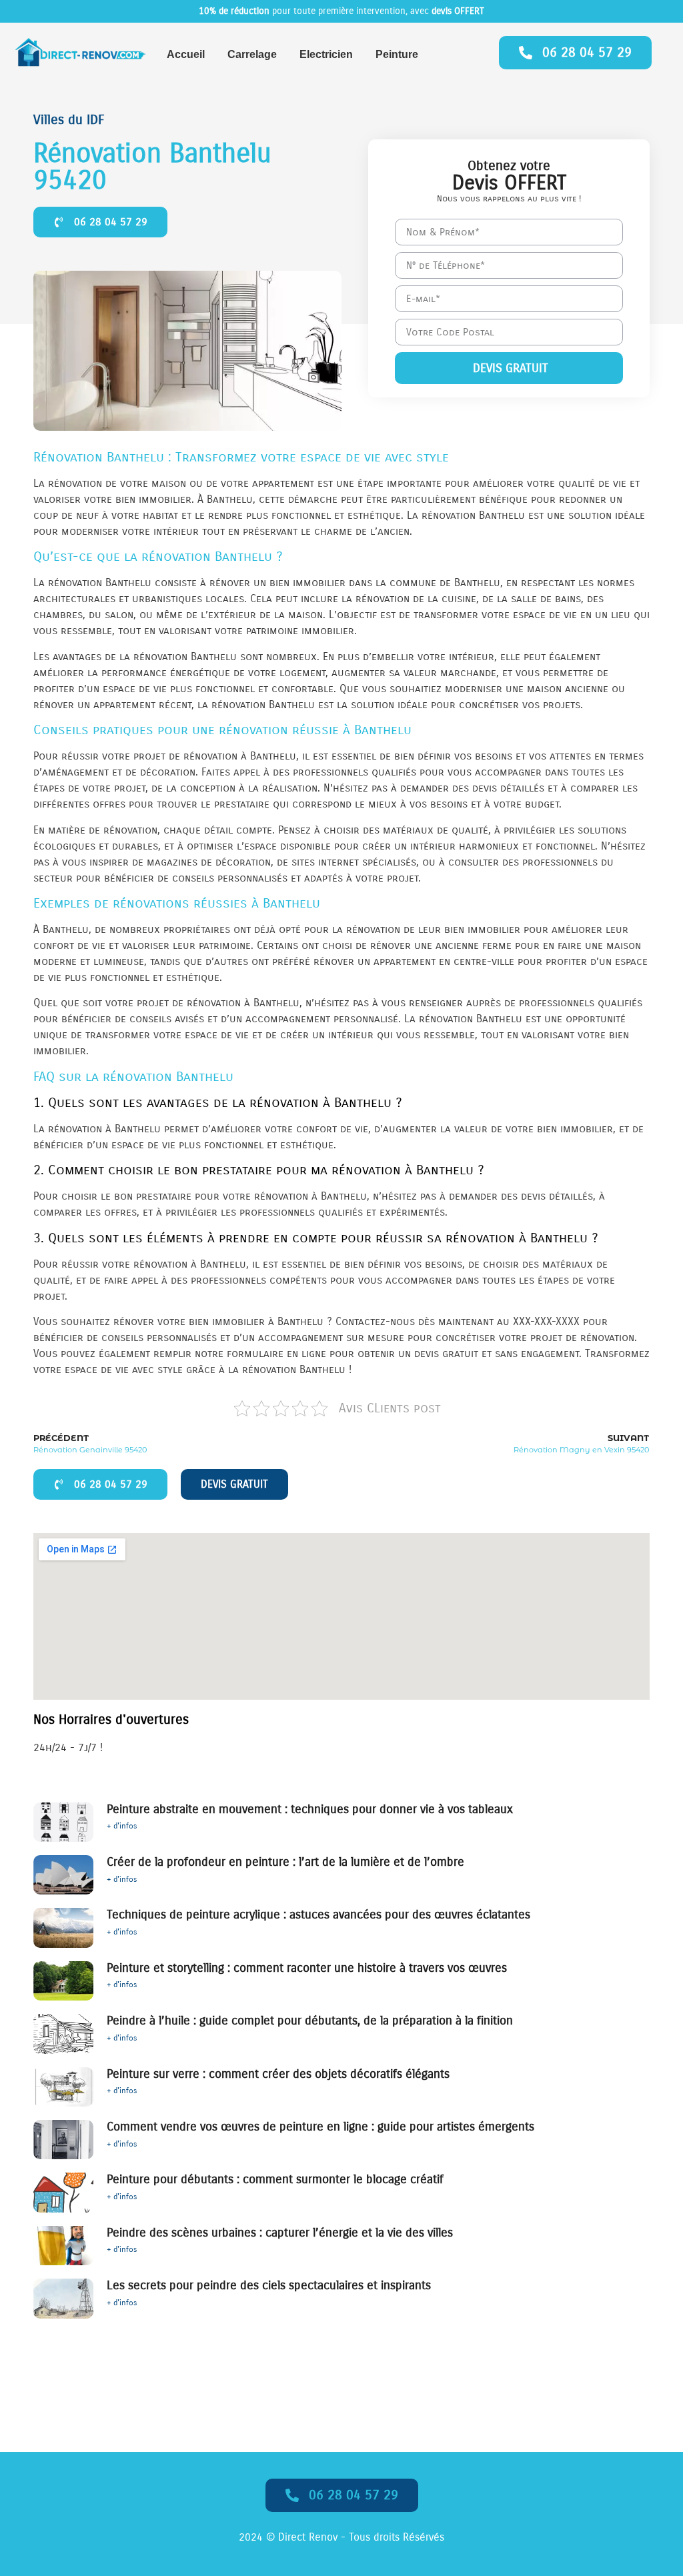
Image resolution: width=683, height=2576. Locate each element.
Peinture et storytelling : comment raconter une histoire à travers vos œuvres (307, 1968)
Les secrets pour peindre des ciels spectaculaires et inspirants (269, 2285)
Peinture (397, 54)
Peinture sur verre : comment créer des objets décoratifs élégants (278, 2074)
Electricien (326, 54)
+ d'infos (122, 1826)
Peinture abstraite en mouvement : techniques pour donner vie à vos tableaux (310, 1809)
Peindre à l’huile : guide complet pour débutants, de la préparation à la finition (310, 2021)
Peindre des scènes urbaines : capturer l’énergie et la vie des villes (280, 2233)
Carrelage (252, 54)
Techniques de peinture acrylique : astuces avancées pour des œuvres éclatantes (318, 1914)
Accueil (186, 54)
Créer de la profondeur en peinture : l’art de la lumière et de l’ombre (285, 1862)
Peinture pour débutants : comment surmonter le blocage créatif (275, 2179)
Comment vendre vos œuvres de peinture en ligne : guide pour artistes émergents (320, 2127)
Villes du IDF (69, 120)
